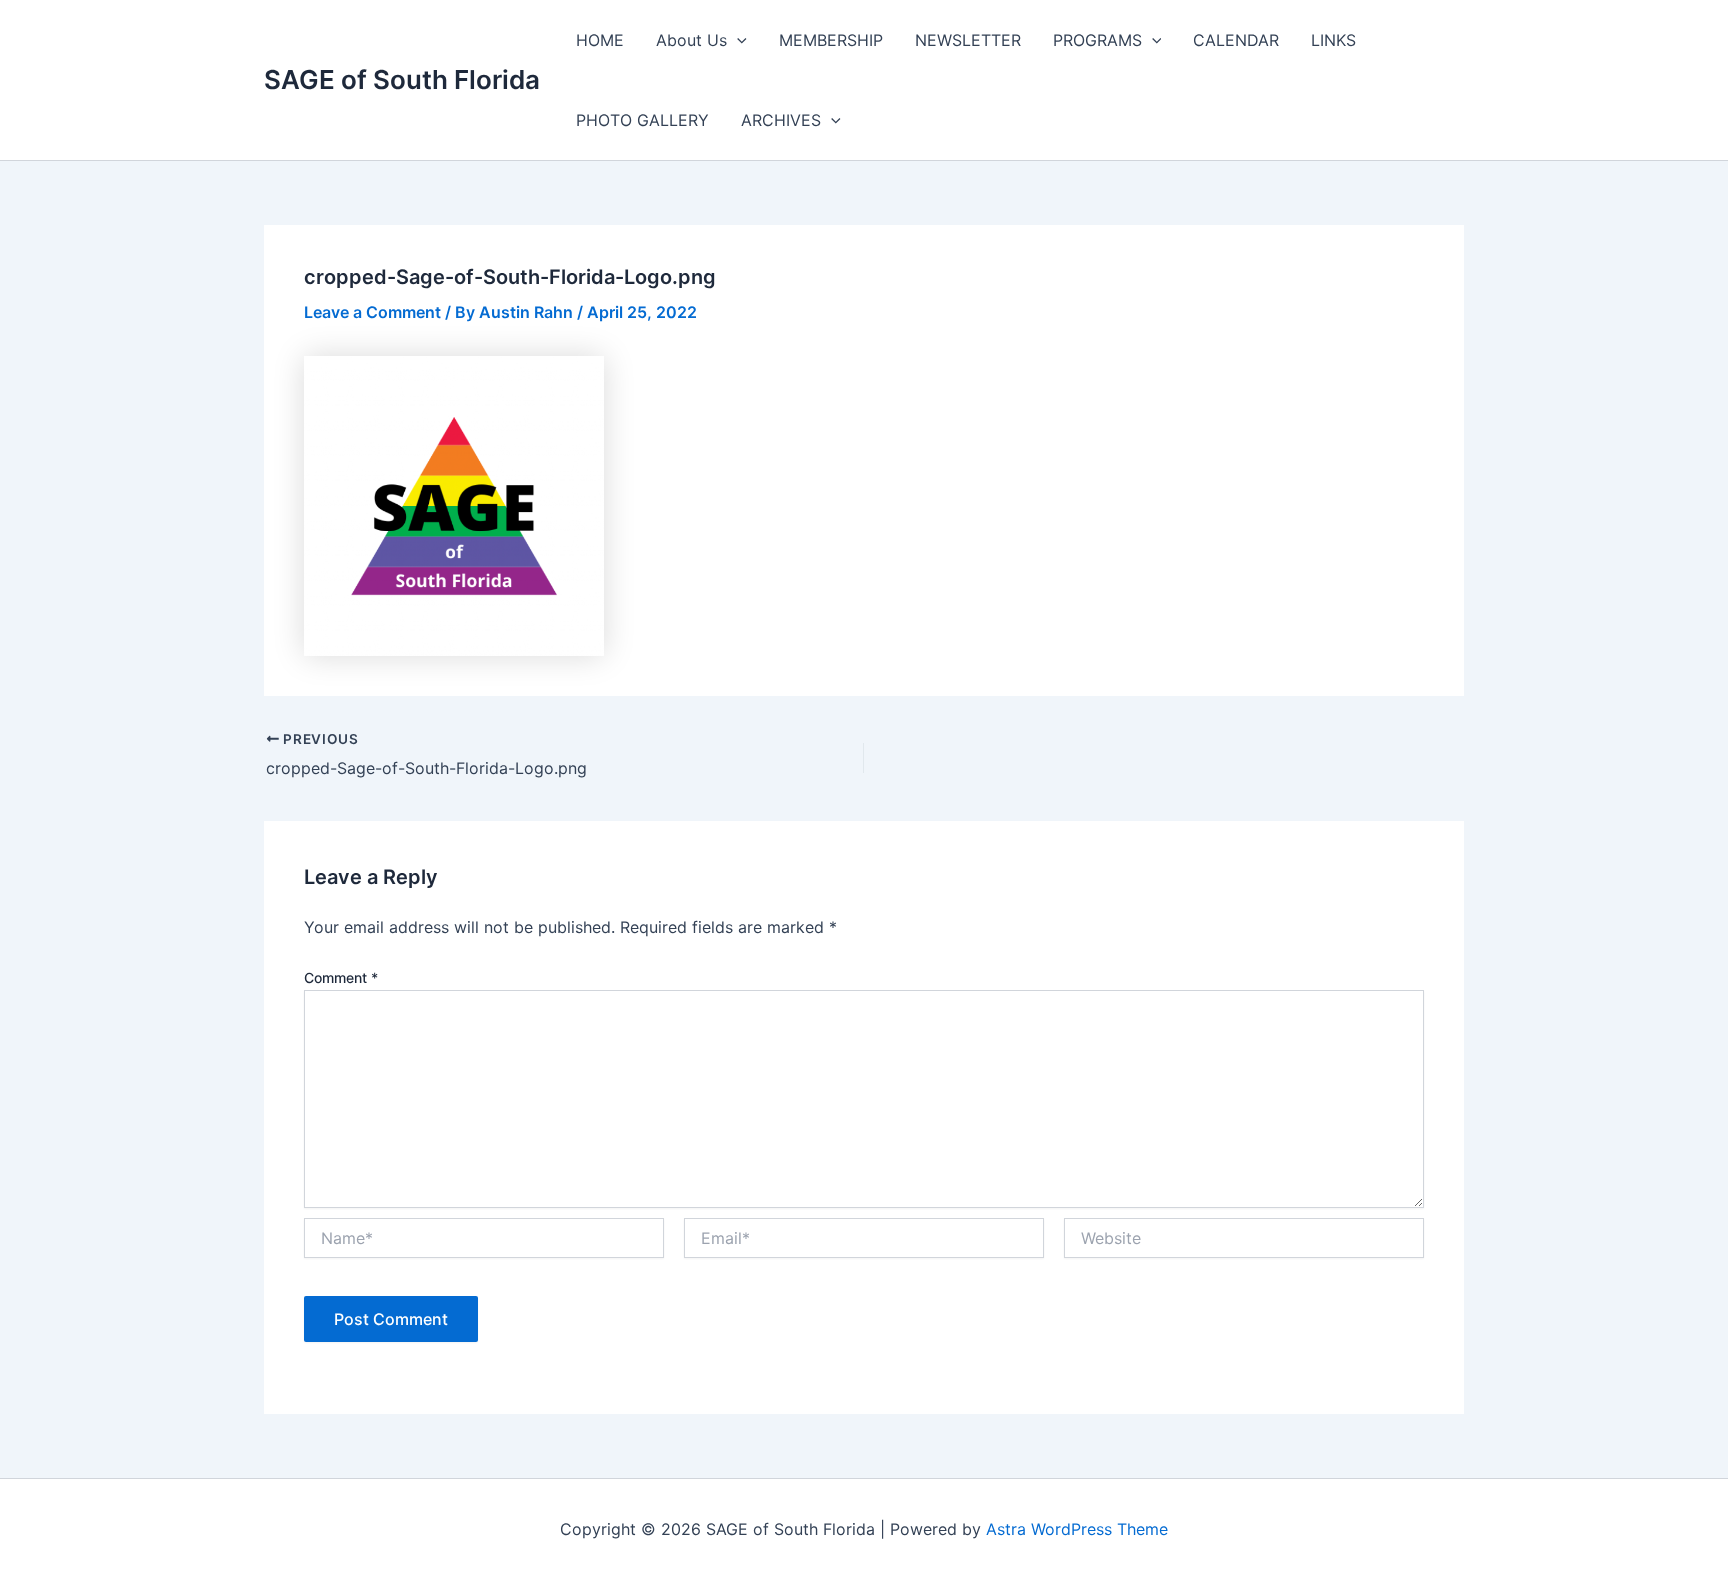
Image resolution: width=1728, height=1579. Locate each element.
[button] (737, 40)
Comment (341, 977)
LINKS (1333, 40)
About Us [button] (691, 40)
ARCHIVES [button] (781, 120)
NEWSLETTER (968, 40)
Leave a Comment (372, 312)
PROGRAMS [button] (1097, 40)
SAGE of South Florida (402, 79)
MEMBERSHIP (831, 40)
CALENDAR (1236, 40)
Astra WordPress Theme (1077, 1529)
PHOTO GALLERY (642, 120)
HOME (600, 40)
